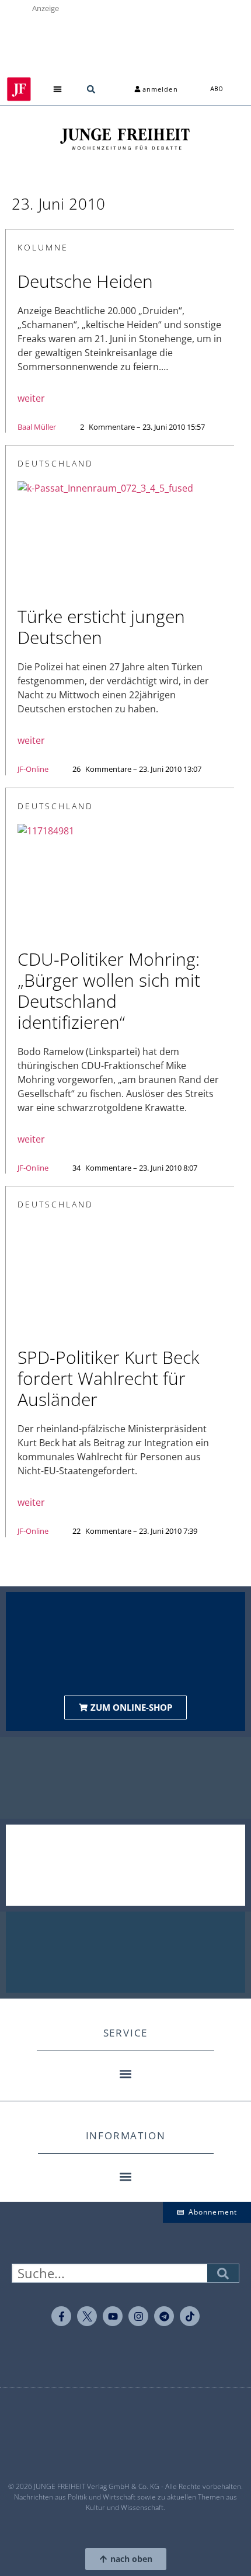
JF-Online (33, 769)
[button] (58, 89)
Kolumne (43, 247)
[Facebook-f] (61, 2316)
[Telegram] (164, 2316)
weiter (31, 398)
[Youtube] (113, 2316)
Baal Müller (37, 427)
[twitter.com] (87, 2316)
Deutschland (55, 463)
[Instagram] (138, 2316)
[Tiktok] (190, 2316)
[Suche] (223, 2273)
